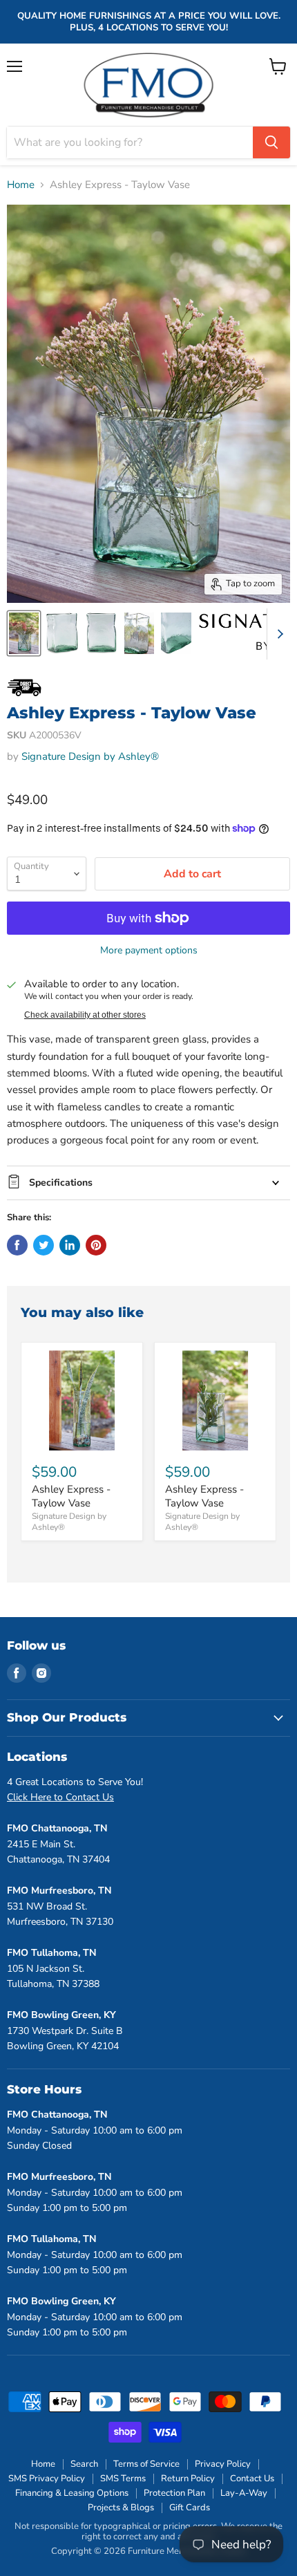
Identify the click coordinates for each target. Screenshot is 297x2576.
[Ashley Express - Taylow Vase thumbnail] (24, 633)
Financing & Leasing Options (72, 2493)
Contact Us (252, 2479)
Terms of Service (146, 2464)
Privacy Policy (223, 2464)
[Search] (271, 142)
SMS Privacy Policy (47, 2479)
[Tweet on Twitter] (44, 1245)
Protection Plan (174, 2493)
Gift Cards (190, 2508)
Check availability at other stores (85, 1015)
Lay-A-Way (244, 2493)
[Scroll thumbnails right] (278, 634)
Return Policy (188, 2479)
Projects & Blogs (121, 2508)
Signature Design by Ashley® (90, 756)
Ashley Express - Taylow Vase (71, 1496)
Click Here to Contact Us (60, 1797)
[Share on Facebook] (17, 1245)
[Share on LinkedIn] (70, 1245)
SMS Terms (123, 2479)
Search (84, 2464)
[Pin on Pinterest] (96, 1245)
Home (21, 185)
